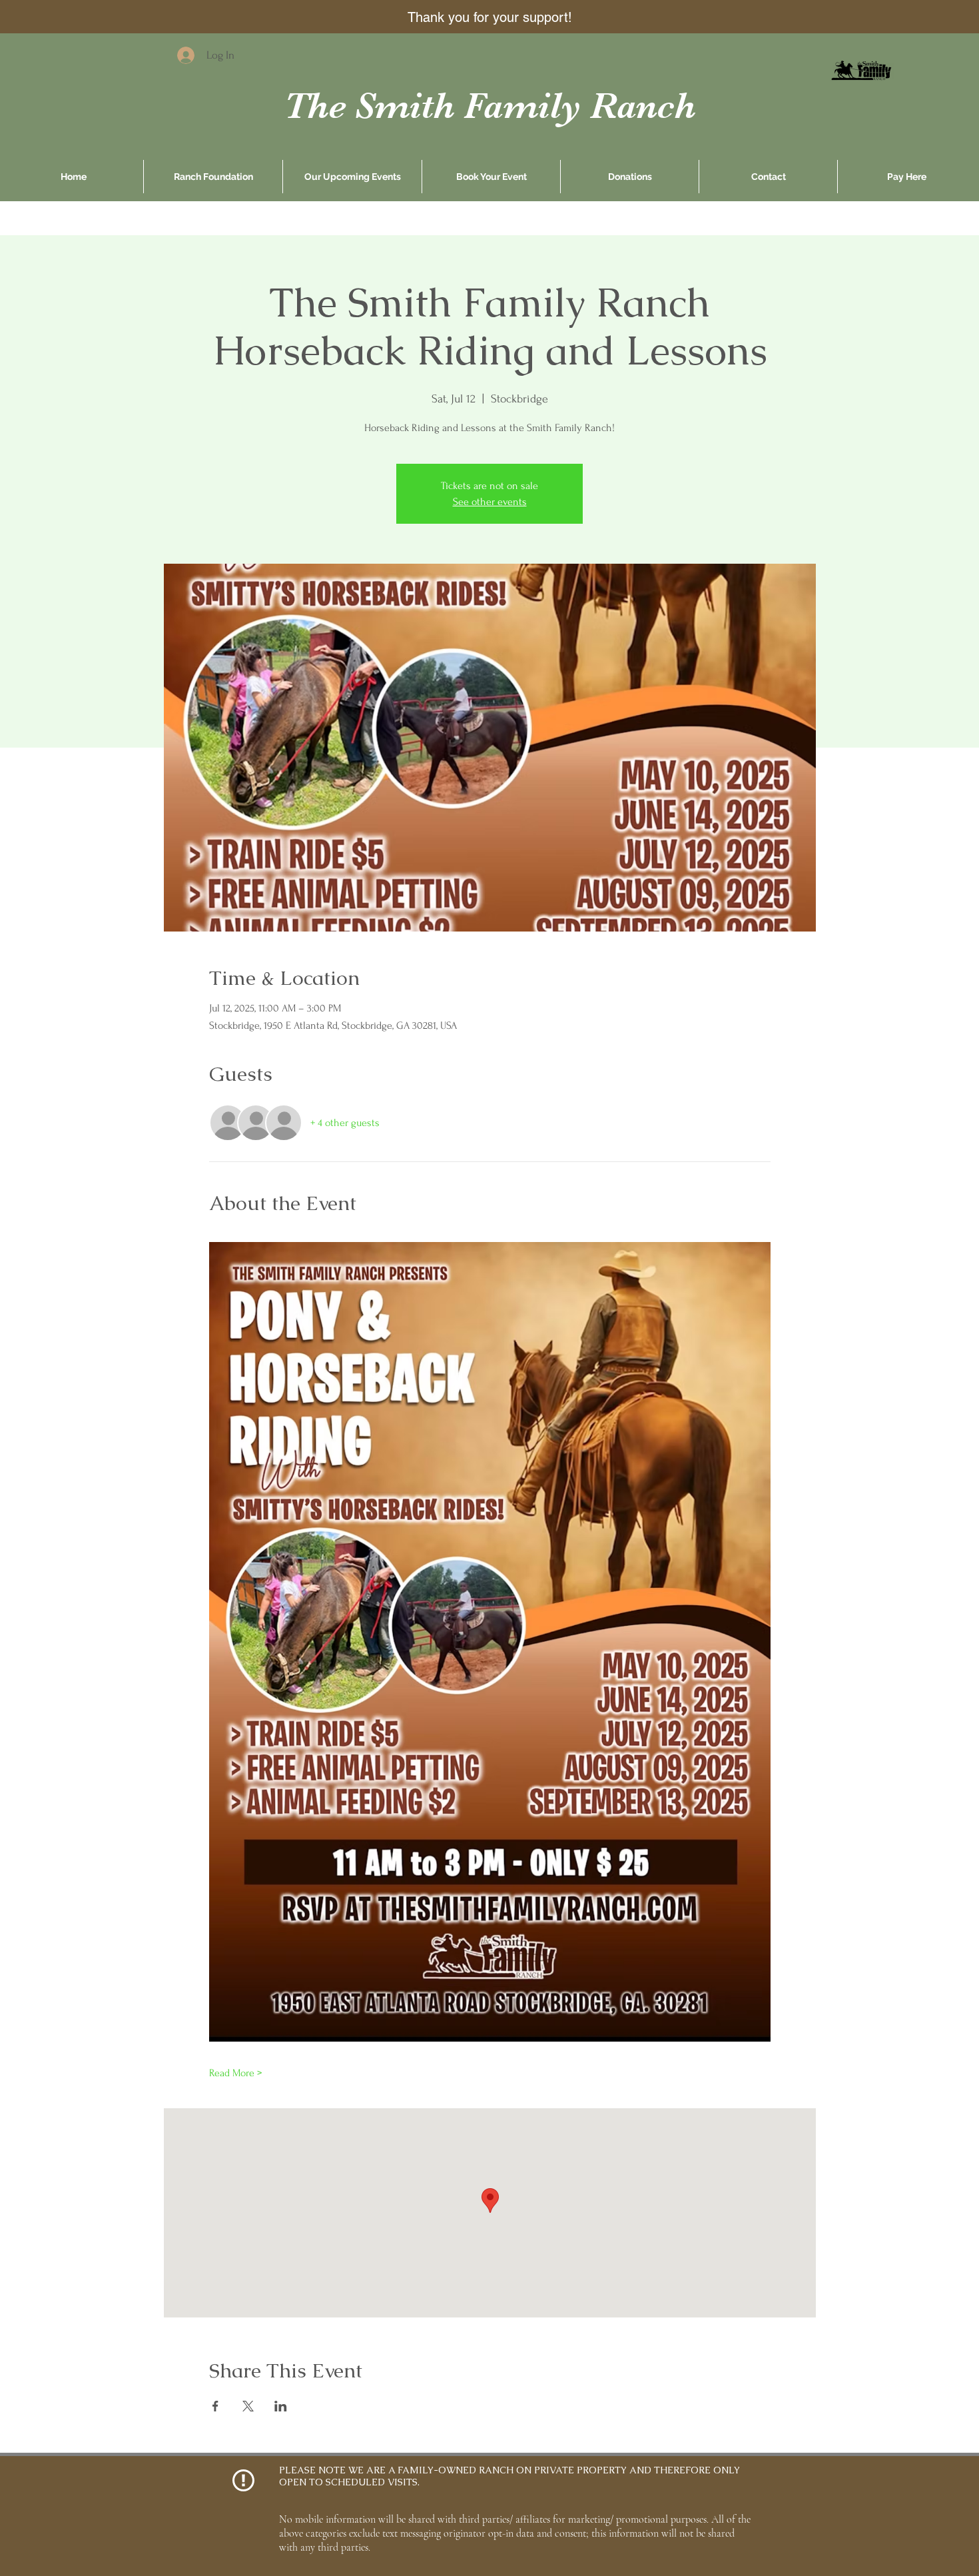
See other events (490, 502)
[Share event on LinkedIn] (281, 2406)
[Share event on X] (248, 2406)
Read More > (235, 2073)
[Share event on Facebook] (215, 2406)
